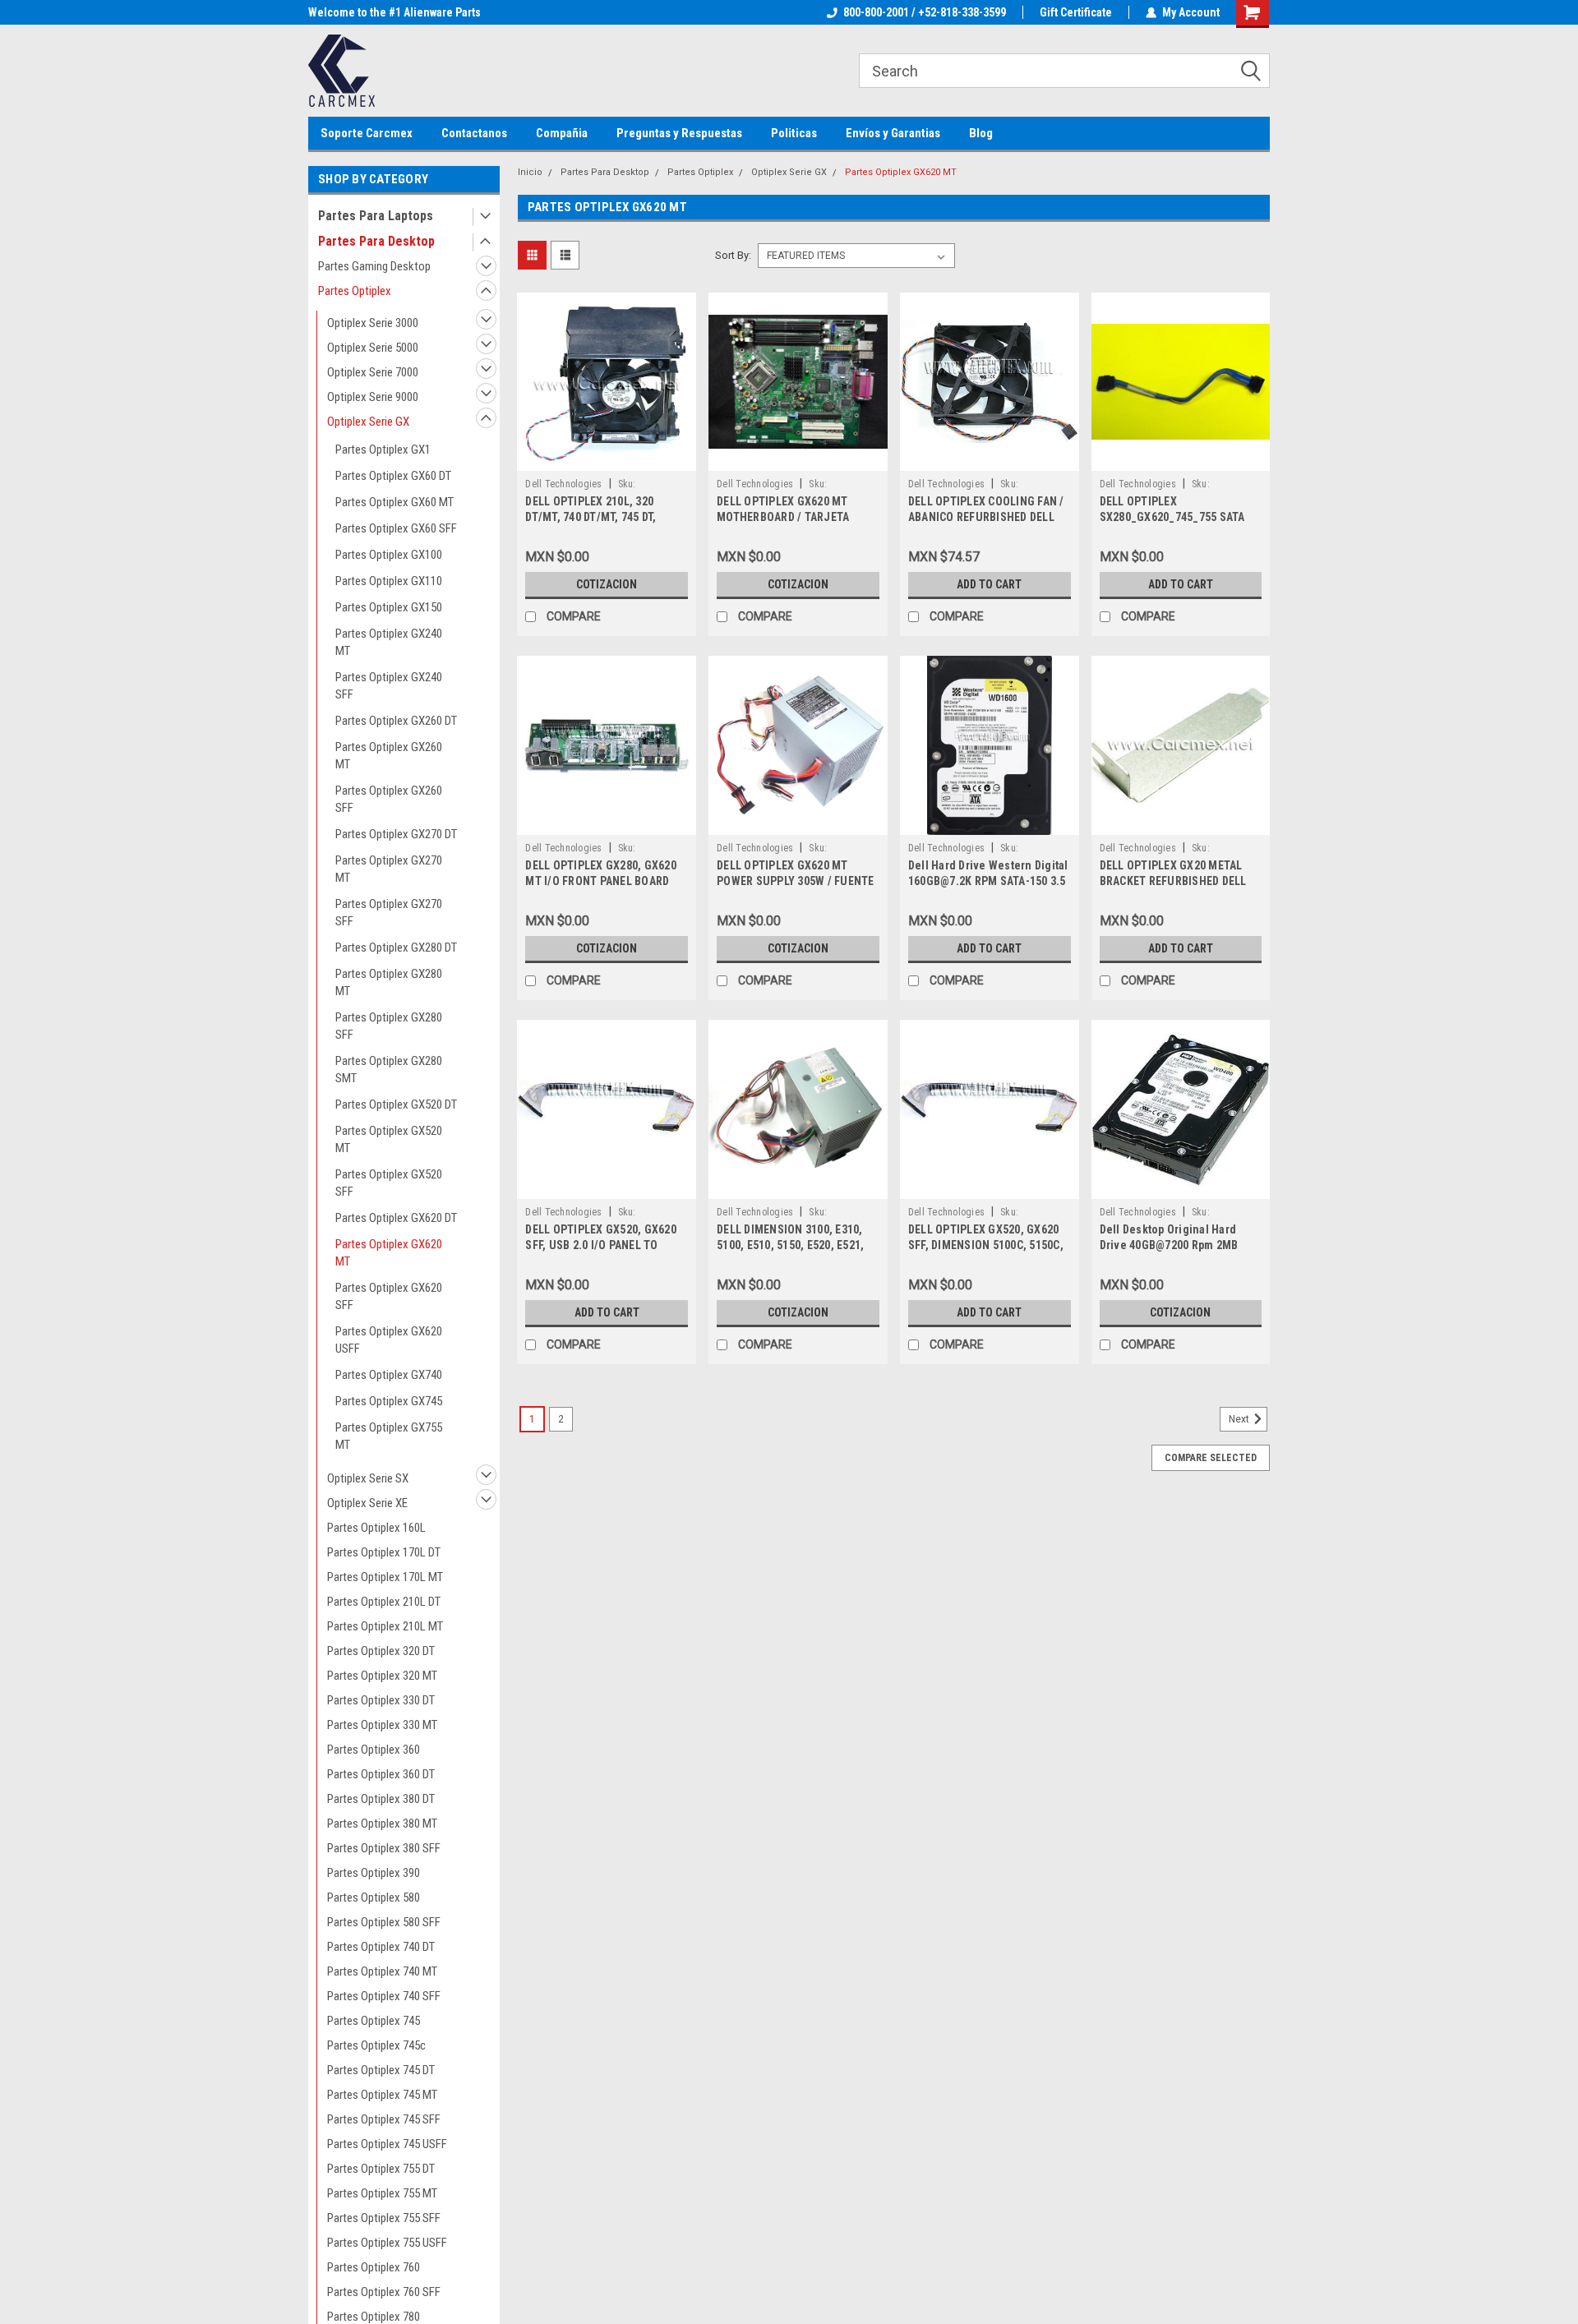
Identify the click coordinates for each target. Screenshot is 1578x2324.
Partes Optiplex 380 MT (382, 1824)
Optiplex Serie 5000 (373, 348)
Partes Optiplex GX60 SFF (396, 528)
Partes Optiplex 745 (374, 2021)
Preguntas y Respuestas (679, 133)
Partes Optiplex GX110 (389, 581)
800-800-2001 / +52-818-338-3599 (925, 12)
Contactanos (474, 133)
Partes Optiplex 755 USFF (387, 2243)
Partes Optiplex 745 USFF (387, 2144)
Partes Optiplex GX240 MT (389, 642)
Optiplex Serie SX (368, 1478)
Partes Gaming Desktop (374, 266)
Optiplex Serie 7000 (373, 372)
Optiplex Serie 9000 (373, 397)
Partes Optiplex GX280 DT (396, 948)
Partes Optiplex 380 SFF (384, 1848)
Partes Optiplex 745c (376, 2045)
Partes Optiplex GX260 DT (396, 721)
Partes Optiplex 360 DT (381, 1774)
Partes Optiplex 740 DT (381, 1947)
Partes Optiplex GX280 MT (389, 982)
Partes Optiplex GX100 (389, 555)
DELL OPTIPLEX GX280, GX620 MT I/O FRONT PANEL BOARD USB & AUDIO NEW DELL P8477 (602, 881)
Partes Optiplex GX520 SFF (389, 1183)
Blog (981, 133)
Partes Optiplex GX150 (389, 607)
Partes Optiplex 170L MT (385, 1577)
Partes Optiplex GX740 (389, 1375)
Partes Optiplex (355, 291)
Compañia (562, 133)
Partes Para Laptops (376, 216)
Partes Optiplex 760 (374, 2267)
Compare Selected (1211, 1458)
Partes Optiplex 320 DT (381, 1651)
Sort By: (733, 255)
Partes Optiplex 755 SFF (384, 2218)
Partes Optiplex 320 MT (382, 1676)
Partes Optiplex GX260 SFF (389, 799)
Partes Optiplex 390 (374, 1873)
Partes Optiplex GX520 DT (396, 1104)
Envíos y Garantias (893, 133)
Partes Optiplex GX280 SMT (389, 1070)
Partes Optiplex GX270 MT (389, 869)
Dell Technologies (563, 484)
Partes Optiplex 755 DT (381, 2169)
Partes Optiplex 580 (374, 1897)
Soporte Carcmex (367, 133)
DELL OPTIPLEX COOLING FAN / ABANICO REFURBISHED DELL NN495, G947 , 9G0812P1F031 (986, 517)
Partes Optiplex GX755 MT (389, 1436)
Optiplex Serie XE (367, 1503)
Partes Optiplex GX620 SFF (389, 1296)
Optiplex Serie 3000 (373, 323)
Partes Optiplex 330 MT (382, 1725)
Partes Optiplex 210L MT (385, 1626)
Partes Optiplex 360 (374, 1750)
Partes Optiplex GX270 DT (396, 834)
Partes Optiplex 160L (376, 1528)
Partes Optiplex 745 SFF (384, 2119)
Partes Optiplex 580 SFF (384, 1922)
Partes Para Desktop (376, 241)
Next (1240, 1419)
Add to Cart (989, 584)
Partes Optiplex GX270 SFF (389, 913)
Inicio (530, 172)
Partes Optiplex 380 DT (381, 1799)
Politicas (794, 133)
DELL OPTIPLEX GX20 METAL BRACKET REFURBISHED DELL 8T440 (1173, 881)
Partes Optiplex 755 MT (382, 2193)
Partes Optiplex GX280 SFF (389, 1026)
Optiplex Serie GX (368, 422)
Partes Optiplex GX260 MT (389, 756)
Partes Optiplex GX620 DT (396, 1218)
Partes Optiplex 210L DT (384, 1602)
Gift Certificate (1076, 12)
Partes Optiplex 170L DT (384, 1552)
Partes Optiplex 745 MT (382, 2095)
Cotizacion (607, 584)
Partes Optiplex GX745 (389, 1401)
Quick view (607, 459)
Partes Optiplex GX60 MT (394, 502)
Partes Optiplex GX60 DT (393, 476)
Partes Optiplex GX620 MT (389, 1253)
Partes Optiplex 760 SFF (384, 2292)
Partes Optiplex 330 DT (381, 1700)
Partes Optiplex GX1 (383, 450)
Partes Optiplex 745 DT (381, 2070)
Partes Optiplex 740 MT (382, 1971)
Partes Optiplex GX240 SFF (389, 686)
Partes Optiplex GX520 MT (389, 1139)
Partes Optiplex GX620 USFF (389, 1340)
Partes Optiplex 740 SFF (384, 1996)
